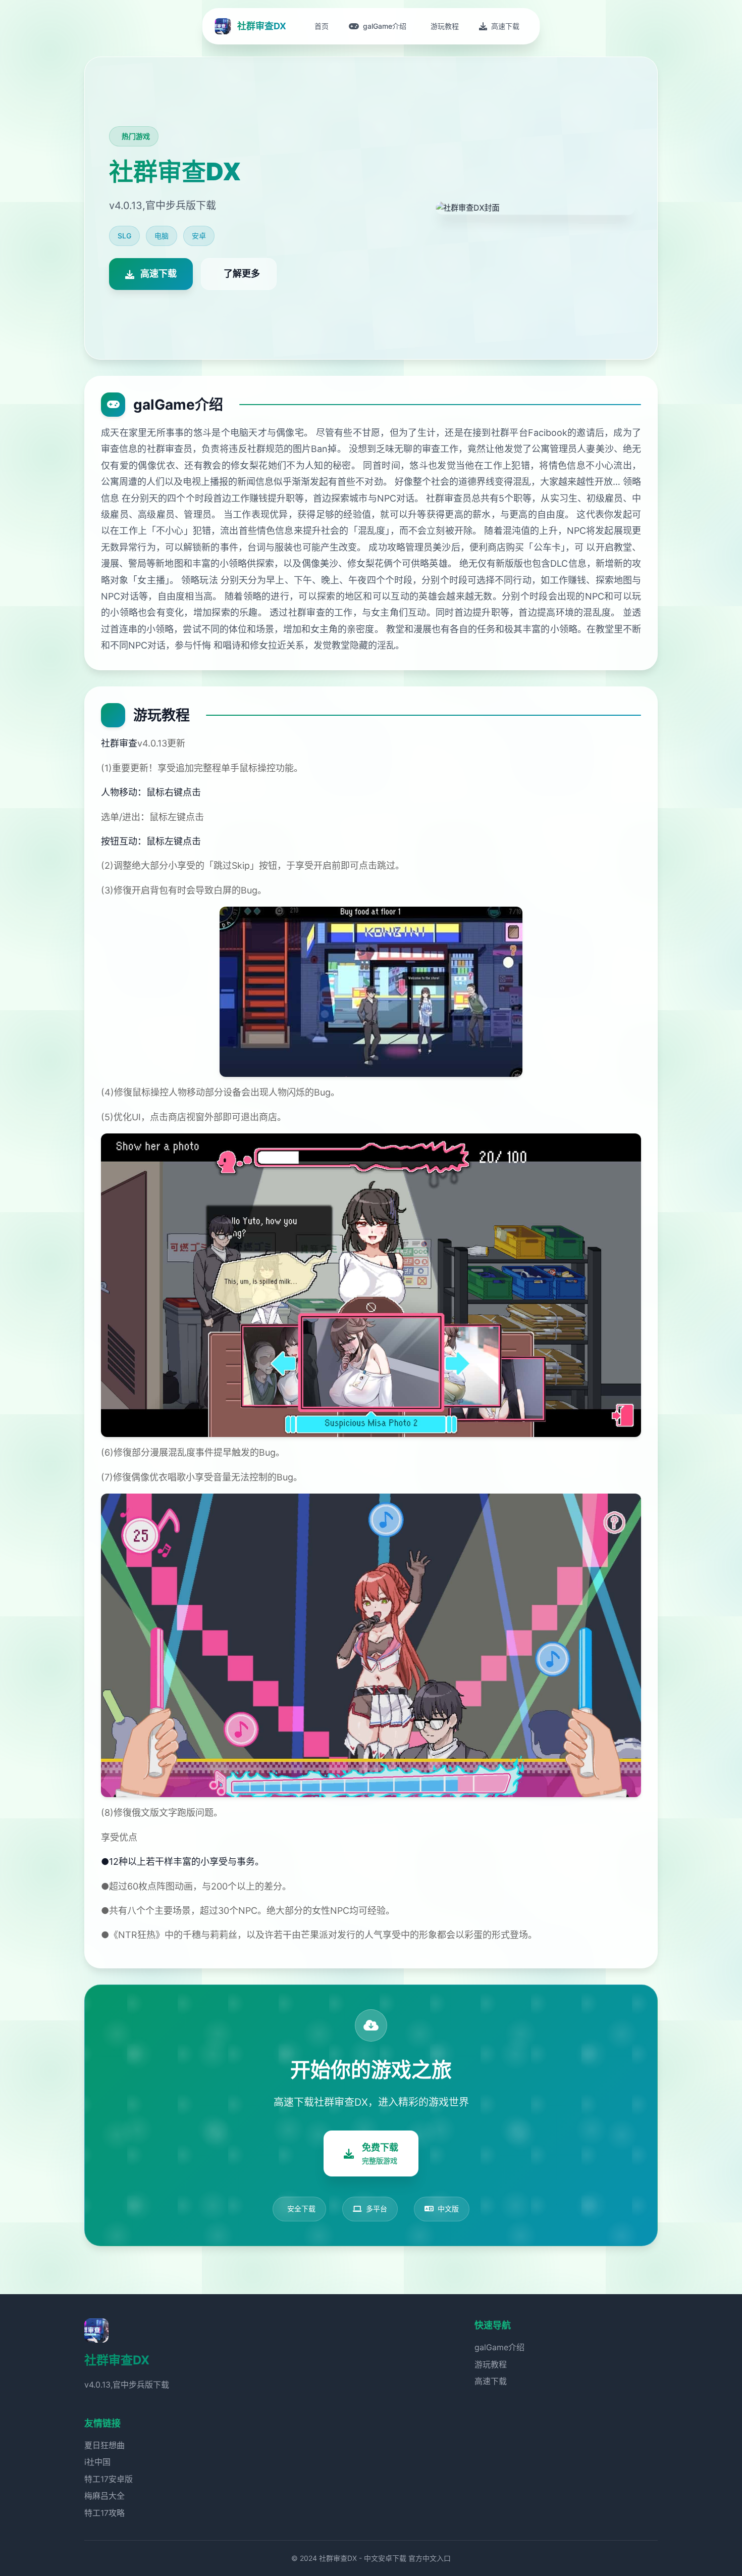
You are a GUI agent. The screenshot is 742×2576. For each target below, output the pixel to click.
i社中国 (97, 2462)
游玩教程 (491, 2364)
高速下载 (491, 2381)
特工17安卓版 (109, 2479)
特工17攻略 (104, 2513)
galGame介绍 (499, 2347)
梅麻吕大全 (104, 2496)
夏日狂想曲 (104, 2445)
